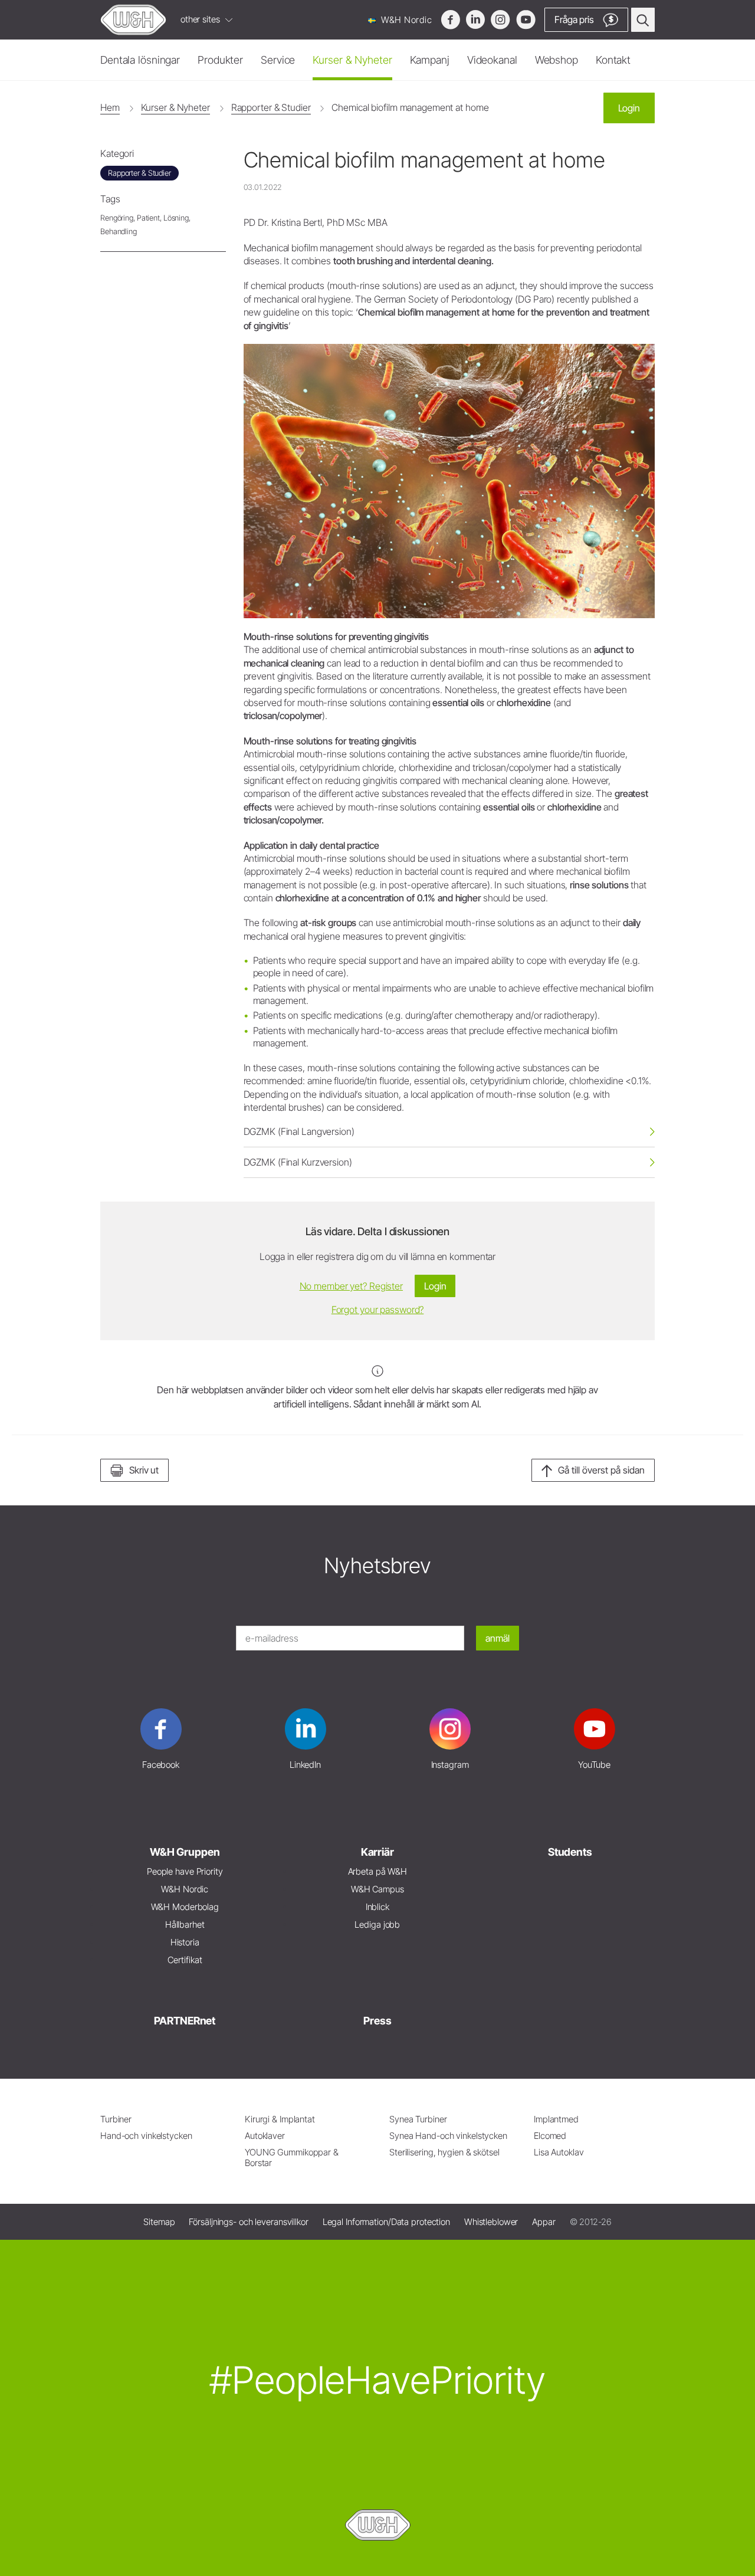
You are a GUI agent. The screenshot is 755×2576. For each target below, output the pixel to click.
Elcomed (550, 2136)
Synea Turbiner (418, 2119)
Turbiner (116, 2119)
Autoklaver (265, 2136)
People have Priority (185, 1871)
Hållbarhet (185, 1924)
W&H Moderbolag (185, 1907)
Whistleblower (491, 2222)
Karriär (377, 1852)
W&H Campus (377, 1889)
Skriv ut (144, 1470)
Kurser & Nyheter (352, 60)
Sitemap (159, 2222)
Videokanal (492, 60)
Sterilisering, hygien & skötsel (444, 2152)
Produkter (220, 60)
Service (278, 60)
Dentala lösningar (140, 60)
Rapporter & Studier (271, 107)
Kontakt (613, 60)
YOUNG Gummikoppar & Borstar (292, 2157)
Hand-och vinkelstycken (146, 2136)
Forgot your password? (378, 1310)
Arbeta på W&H (378, 1871)
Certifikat (185, 1960)
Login (629, 108)
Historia (185, 1942)
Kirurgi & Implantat (280, 2119)
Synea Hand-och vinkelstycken (448, 2136)
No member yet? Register (351, 1286)
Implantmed (556, 2119)
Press (377, 2021)
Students (570, 1852)
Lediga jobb (377, 1924)
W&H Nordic (405, 20)
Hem (110, 107)
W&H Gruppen (185, 1852)
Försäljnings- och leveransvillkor (248, 2222)
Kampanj (430, 60)
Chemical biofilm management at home (410, 107)
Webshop (557, 60)
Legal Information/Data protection (386, 2222)
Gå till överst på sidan (601, 1470)
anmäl (498, 1638)
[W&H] (133, 20)
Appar (544, 2222)
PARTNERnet (185, 2021)
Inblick (377, 1907)
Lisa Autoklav (559, 2152)
